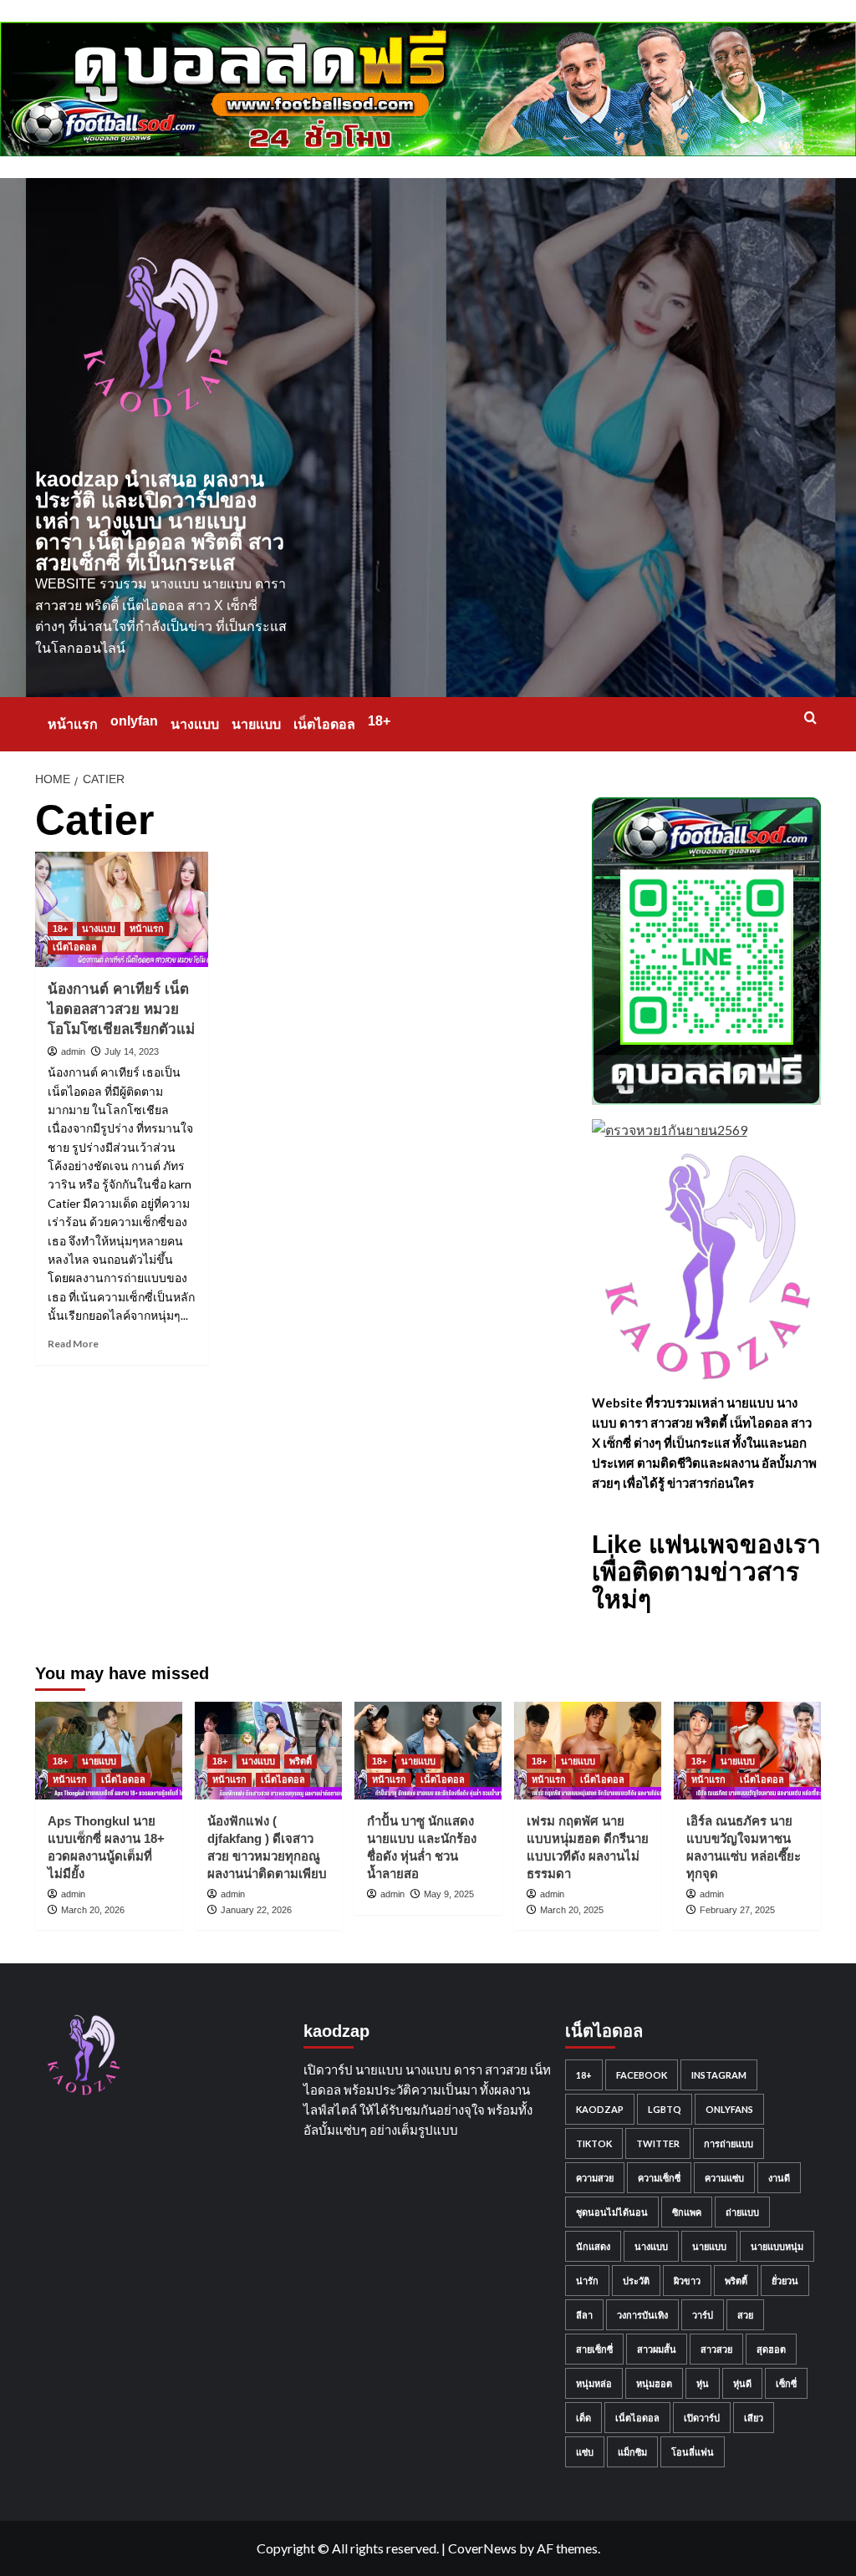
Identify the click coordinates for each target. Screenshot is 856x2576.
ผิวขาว (687, 2281)
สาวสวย (716, 2349)
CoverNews (482, 2548)
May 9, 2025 (449, 1894)
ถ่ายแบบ (742, 2212)
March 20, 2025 (572, 1910)
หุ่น (703, 2383)
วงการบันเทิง (642, 2315)
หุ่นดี (742, 2383)
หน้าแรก (73, 724)
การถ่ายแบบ (729, 2143)
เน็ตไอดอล (324, 724)
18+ (379, 721)
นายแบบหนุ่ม (777, 2246)
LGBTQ (665, 2109)
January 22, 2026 (256, 1910)
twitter (658, 2143)
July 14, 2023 (132, 1051)
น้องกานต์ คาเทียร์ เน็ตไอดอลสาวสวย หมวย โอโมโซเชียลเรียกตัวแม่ (121, 1009)
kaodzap (600, 2109)
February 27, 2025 (737, 1910)
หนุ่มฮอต (654, 2383)
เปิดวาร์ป (702, 2418)
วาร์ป (703, 2315)
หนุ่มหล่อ (594, 2383)
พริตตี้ (301, 1761)
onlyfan (134, 721)
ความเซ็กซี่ (659, 2178)
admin (73, 1051)
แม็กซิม (632, 2452)
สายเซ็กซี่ (594, 2349)
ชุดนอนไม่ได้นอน (612, 2212)
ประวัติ (636, 2281)
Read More (73, 1344)
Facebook (642, 2075)
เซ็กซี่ (786, 2383)
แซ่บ (585, 2452)
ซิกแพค (687, 2212)
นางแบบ (195, 724)
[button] (810, 718)
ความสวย (595, 2178)
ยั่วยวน (785, 2281)
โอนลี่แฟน (693, 2452)
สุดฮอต (771, 2349)
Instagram (719, 2075)
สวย (745, 2315)
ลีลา (584, 2315)
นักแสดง (593, 2246)
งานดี (779, 2178)
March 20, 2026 (93, 1910)
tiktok (594, 2143)
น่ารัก (587, 2281)
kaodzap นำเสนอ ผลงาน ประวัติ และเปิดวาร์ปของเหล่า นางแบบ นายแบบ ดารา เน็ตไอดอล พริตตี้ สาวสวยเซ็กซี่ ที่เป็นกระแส (160, 521)
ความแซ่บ (724, 2178)
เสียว (754, 2418)
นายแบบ (256, 724)
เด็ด (583, 2418)
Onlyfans (729, 2109)
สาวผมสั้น (657, 2349)
